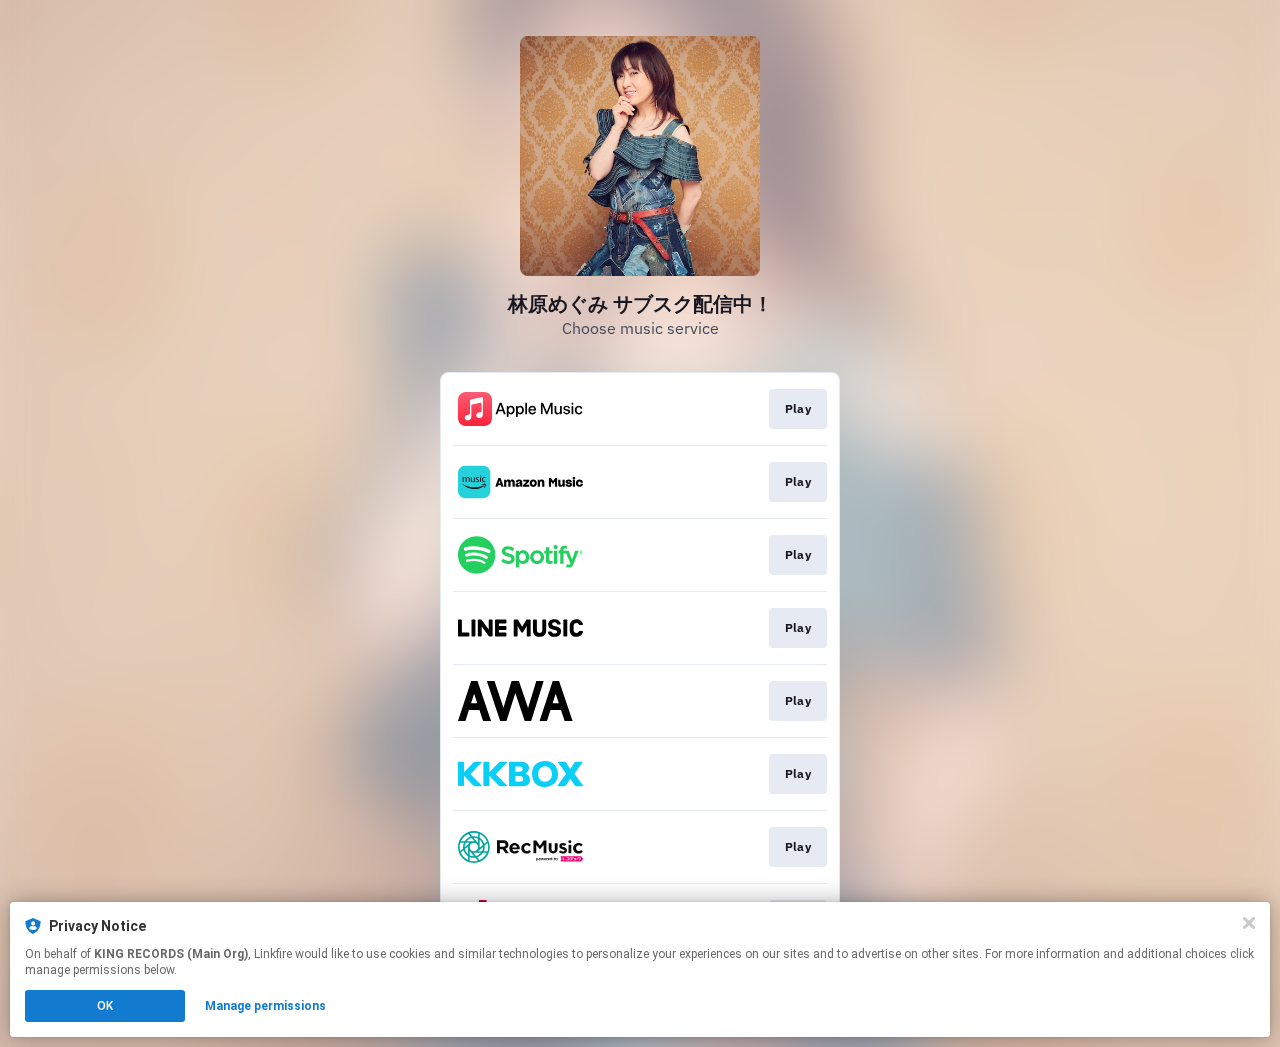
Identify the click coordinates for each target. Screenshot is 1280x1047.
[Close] (1249, 923)
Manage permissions (265, 1006)
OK (105, 1006)
